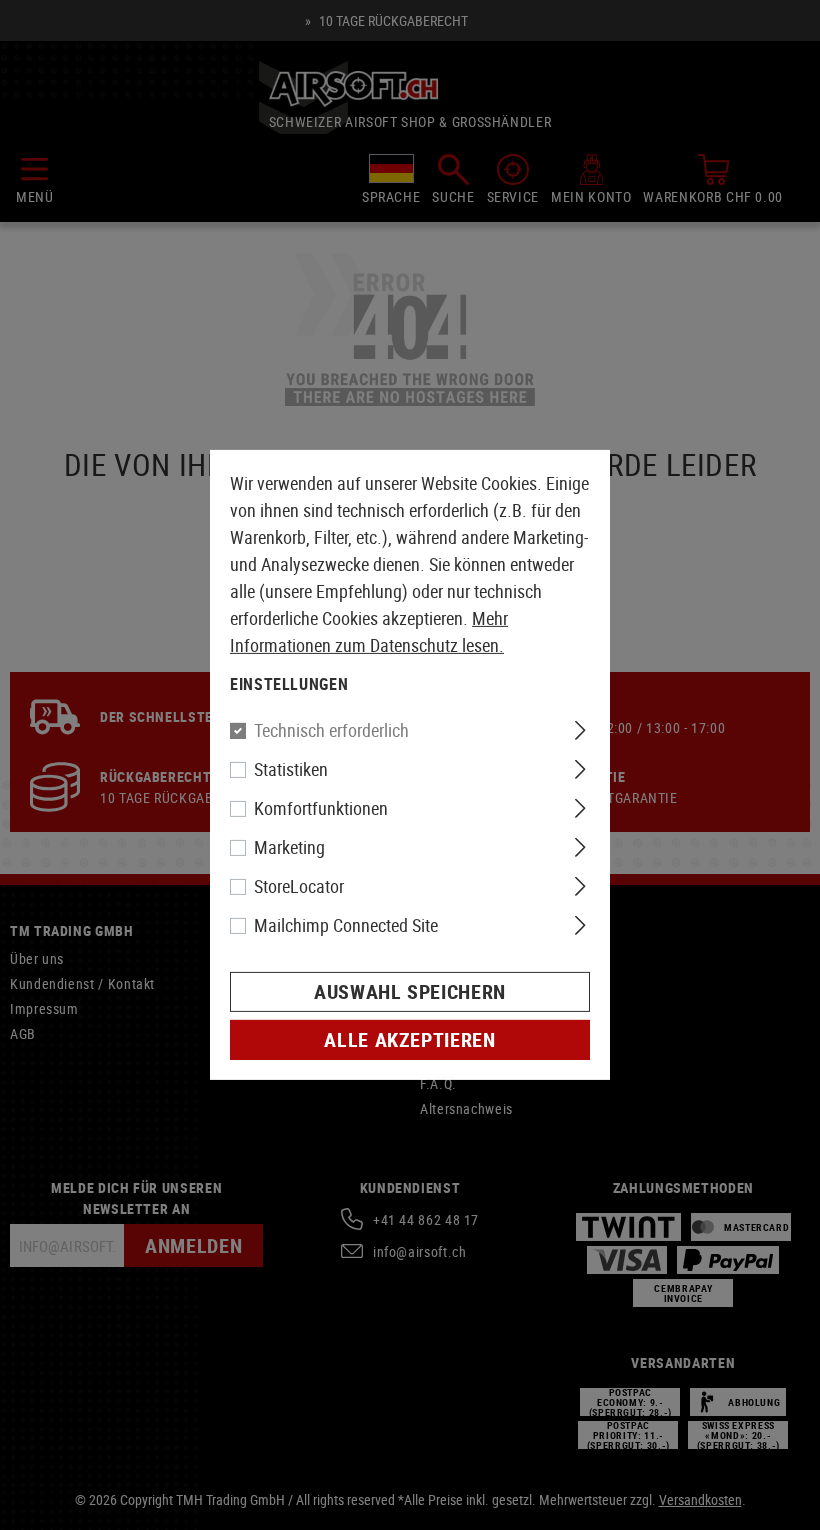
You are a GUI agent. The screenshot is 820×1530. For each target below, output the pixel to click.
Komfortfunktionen (321, 808)
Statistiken (291, 769)
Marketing (289, 847)
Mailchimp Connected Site (346, 925)
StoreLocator (299, 886)
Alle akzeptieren (409, 1039)
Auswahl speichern (410, 991)
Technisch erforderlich (331, 730)
